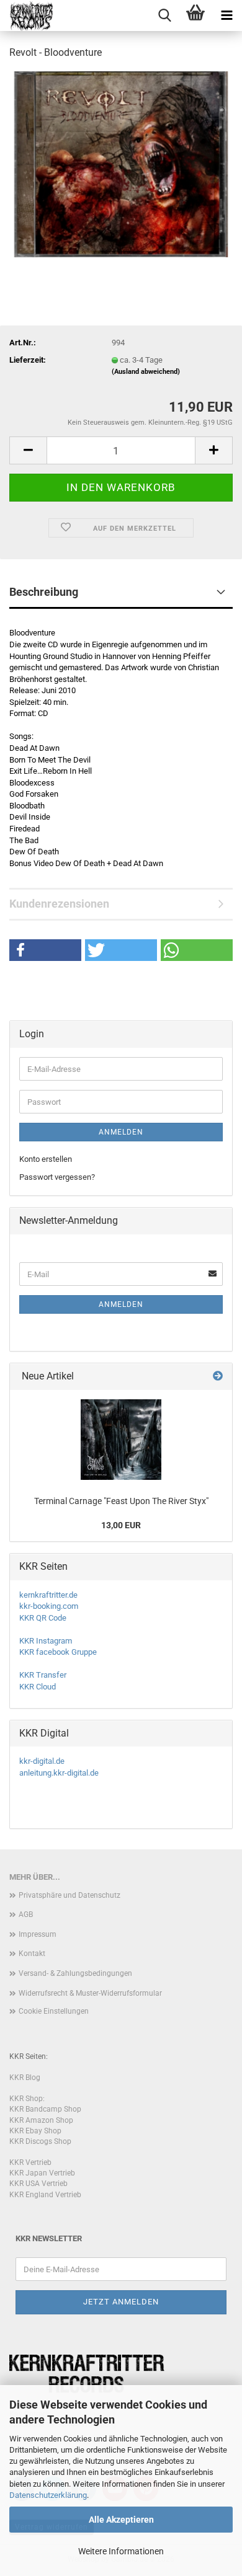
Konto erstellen (46, 1159)
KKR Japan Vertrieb (42, 2173)
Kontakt (32, 1954)
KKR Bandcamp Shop (45, 2109)
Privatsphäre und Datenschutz (69, 1895)
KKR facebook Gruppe (58, 1652)
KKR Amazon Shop (41, 2120)
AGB (26, 1914)
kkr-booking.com (49, 1606)
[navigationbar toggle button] (226, 15)
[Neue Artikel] (218, 1377)
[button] (28, 450)
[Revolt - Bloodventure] (121, 163)
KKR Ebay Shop (35, 2131)
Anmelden (121, 1132)
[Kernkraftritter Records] (26, 15)
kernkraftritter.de (48, 1595)
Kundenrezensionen (59, 904)
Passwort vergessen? (57, 1177)
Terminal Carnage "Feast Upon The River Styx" (121, 1501)
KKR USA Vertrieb (38, 2184)
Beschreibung (44, 592)
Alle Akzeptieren (121, 2520)
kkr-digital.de (42, 1761)
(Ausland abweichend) (146, 372)
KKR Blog (25, 2078)
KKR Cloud (38, 1687)
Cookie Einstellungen (54, 2011)
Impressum (38, 1934)
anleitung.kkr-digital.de (59, 1773)
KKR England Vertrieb (45, 2195)
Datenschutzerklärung (48, 2495)
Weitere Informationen (121, 2551)
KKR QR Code (43, 1618)
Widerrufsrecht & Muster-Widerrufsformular (90, 1993)
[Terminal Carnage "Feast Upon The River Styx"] (121, 1440)
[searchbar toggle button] (164, 15)
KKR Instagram (46, 1641)
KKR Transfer (43, 1675)
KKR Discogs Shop (40, 2141)
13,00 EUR (121, 1525)
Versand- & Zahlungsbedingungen (75, 1973)
